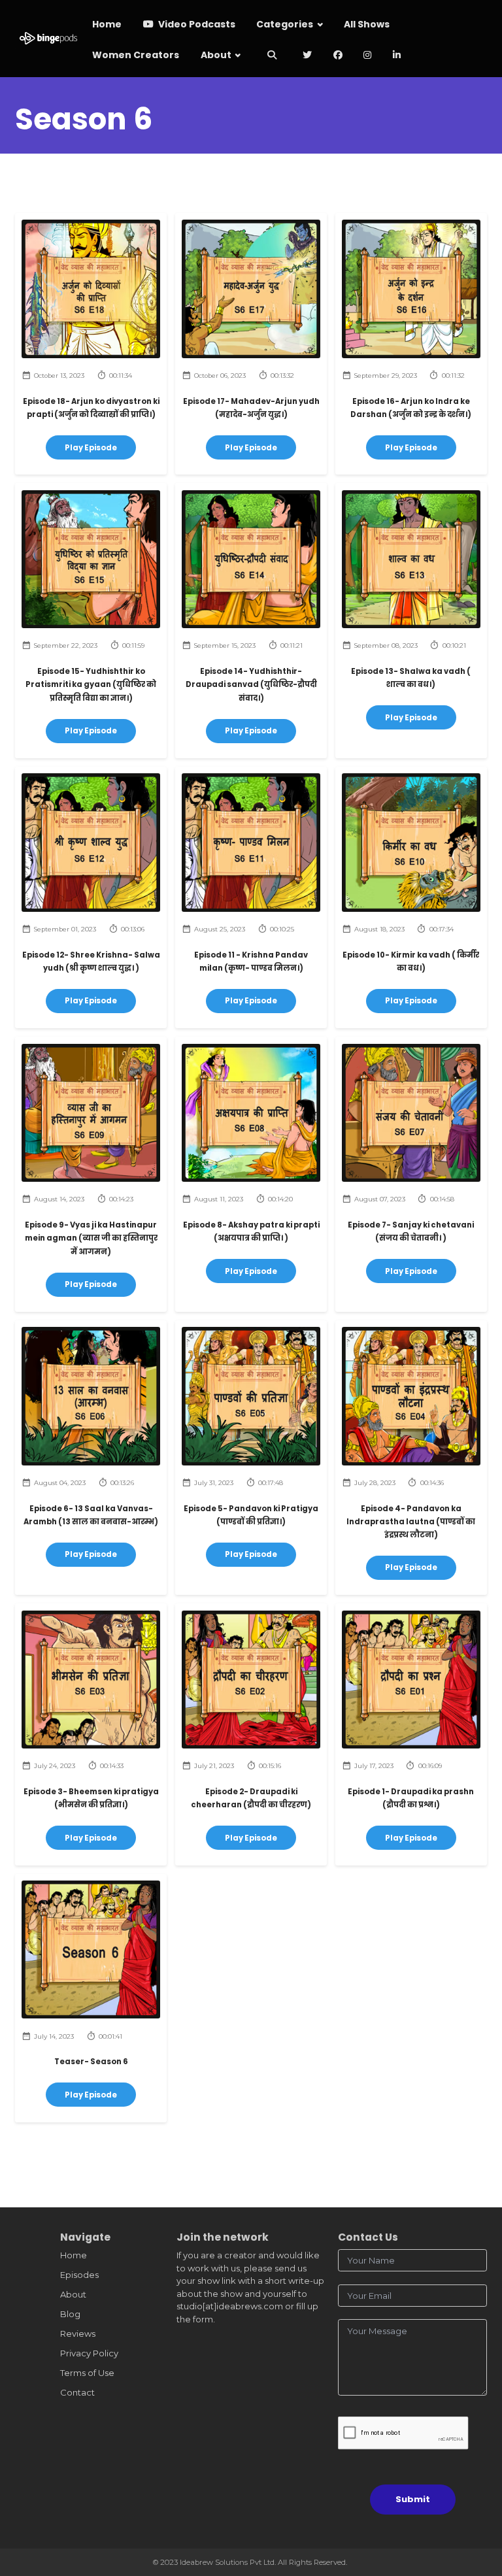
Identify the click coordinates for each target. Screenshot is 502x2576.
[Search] (272, 56)
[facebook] (338, 56)
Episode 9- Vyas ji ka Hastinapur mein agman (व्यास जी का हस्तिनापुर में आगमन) (91, 1238)
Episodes (79, 2275)
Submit (413, 2499)
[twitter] (308, 56)
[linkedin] (397, 56)
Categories (285, 24)
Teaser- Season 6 (91, 2062)
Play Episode (91, 448)
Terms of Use (87, 2373)
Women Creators (136, 55)
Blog (70, 2314)
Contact (77, 2392)
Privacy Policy (89, 2353)
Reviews (78, 2333)
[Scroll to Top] (477, 2508)
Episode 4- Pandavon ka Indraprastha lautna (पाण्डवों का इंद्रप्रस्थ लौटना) (411, 1522)
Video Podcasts (196, 24)
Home (107, 24)
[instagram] (368, 56)
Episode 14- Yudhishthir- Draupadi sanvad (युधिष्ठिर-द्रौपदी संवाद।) (251, 685)
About (216, 55)
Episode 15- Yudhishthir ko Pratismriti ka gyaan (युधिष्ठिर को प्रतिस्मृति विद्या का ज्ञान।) (91, 685)
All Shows (367, 24)
